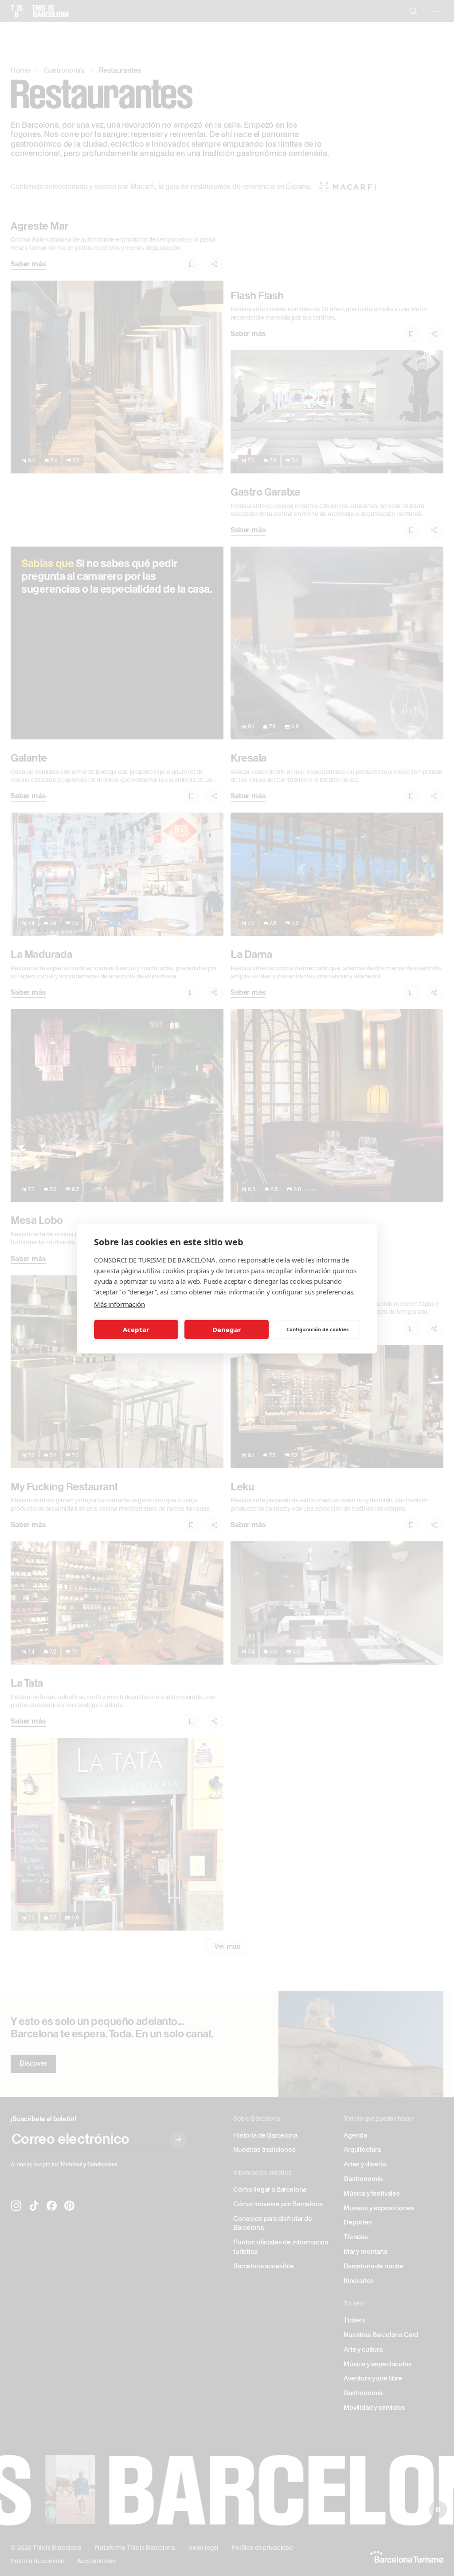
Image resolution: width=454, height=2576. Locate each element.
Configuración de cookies (317, 1329)
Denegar (227, 1329)
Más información (119, 1304)
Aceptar (136, 1329)
